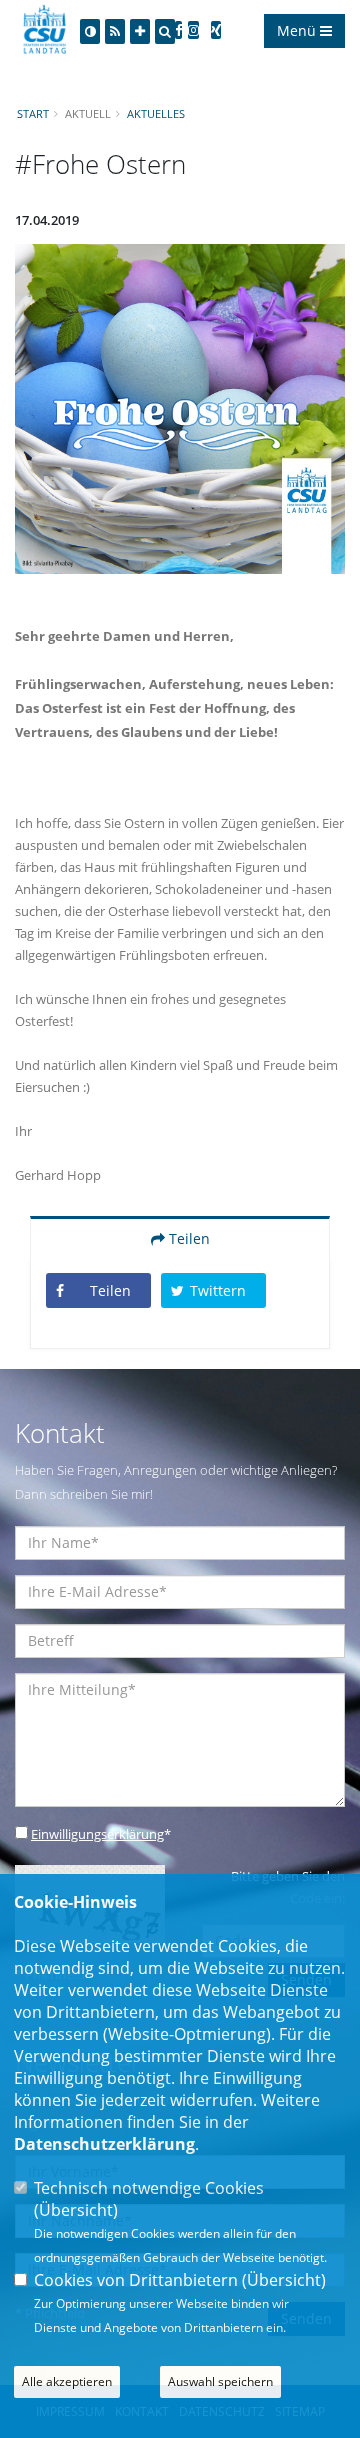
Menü (298, 30)
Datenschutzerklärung (104, 2144)
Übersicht (76, 2210)
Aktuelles (156, 113)
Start (33, 113)
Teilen (187, 1238)
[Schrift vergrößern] (140, 31)
